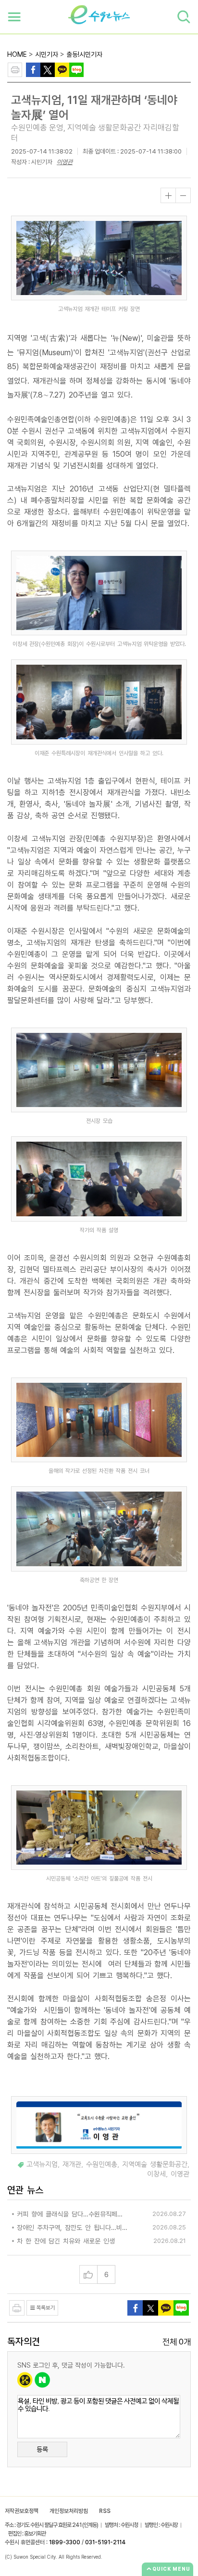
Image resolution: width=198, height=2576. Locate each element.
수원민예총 (102, 2164)
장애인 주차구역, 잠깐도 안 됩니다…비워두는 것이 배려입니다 (73, 2228)
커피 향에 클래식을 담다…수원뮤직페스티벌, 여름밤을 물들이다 (73, 2214)
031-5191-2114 (105, 2542)
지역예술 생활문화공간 (155, 2164)
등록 (42, 2449)
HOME (17, 54)
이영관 (65, 162)
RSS (105, 2511)
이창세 (156, 2174)
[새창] (48, 69)
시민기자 (47, 54)
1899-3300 (65, 2542)
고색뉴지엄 (42, 2164)
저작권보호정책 (22, 2511)
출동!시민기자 (84, 54)
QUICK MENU (171, 2569)
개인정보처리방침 (69, 2511)
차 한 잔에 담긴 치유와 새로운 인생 (66, 2241)
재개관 (72, 2164)
